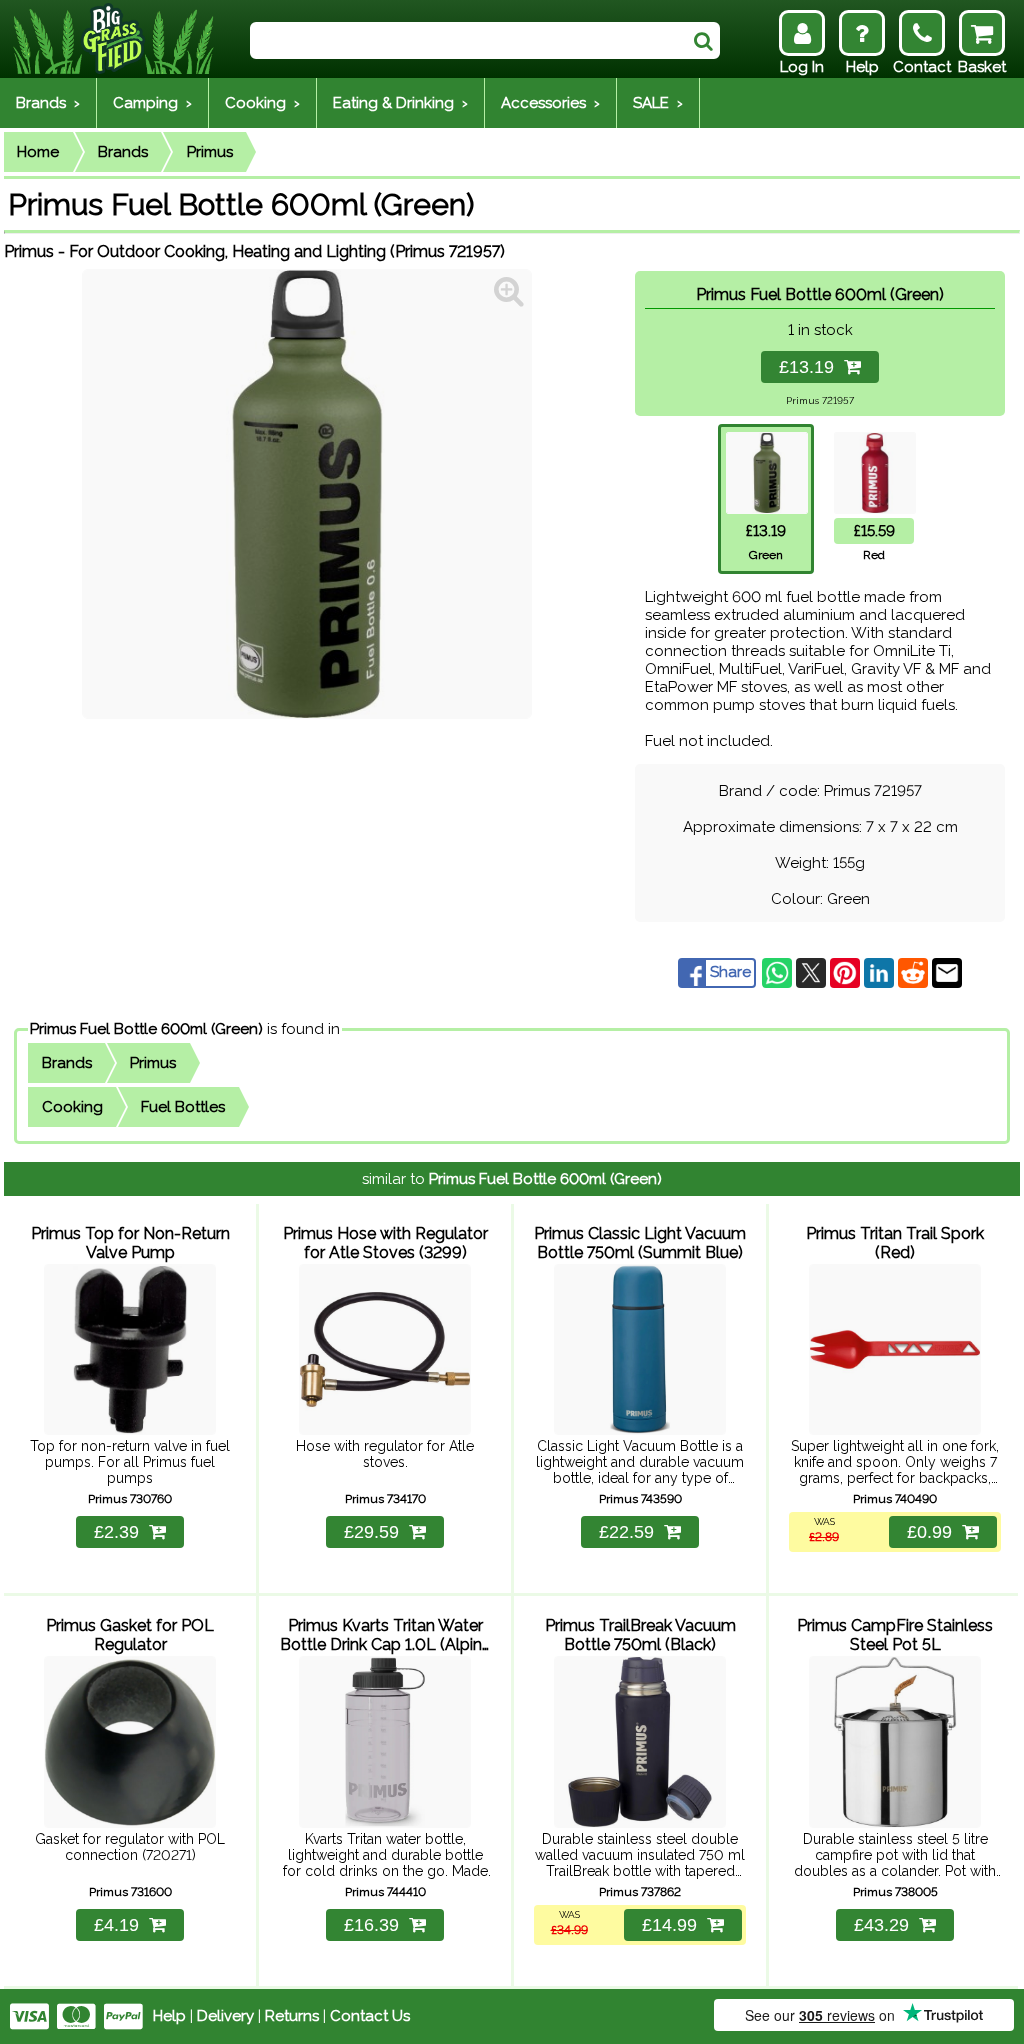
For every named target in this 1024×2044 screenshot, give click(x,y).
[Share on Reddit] (915, 972)
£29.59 (371, 1532)
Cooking (72, 1107)
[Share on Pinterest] (847, 972)
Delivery (225, 2016)
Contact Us (370, 2016)
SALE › (658, 103)
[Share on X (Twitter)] (813, 972)
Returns (292, 2016)
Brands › (48, 103)
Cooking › (262, 103)
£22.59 (626, 1532)
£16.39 (371, 1925)
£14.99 (669, 1925)
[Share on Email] (947, 972)
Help (169, 2016)
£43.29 (881, 1925)
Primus (210, 152)
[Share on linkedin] (881, 972)
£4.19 (116, 1925)
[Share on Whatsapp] (779, 972)
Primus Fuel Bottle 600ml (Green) (146, 1029)
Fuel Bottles (183, 1107)
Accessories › (550, 103)
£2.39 (116, 1532)
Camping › (152, 103)
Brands (123, 152)
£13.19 (811, 367)
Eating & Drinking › (400, 103)
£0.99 (929, 1532)
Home (38, 152)
